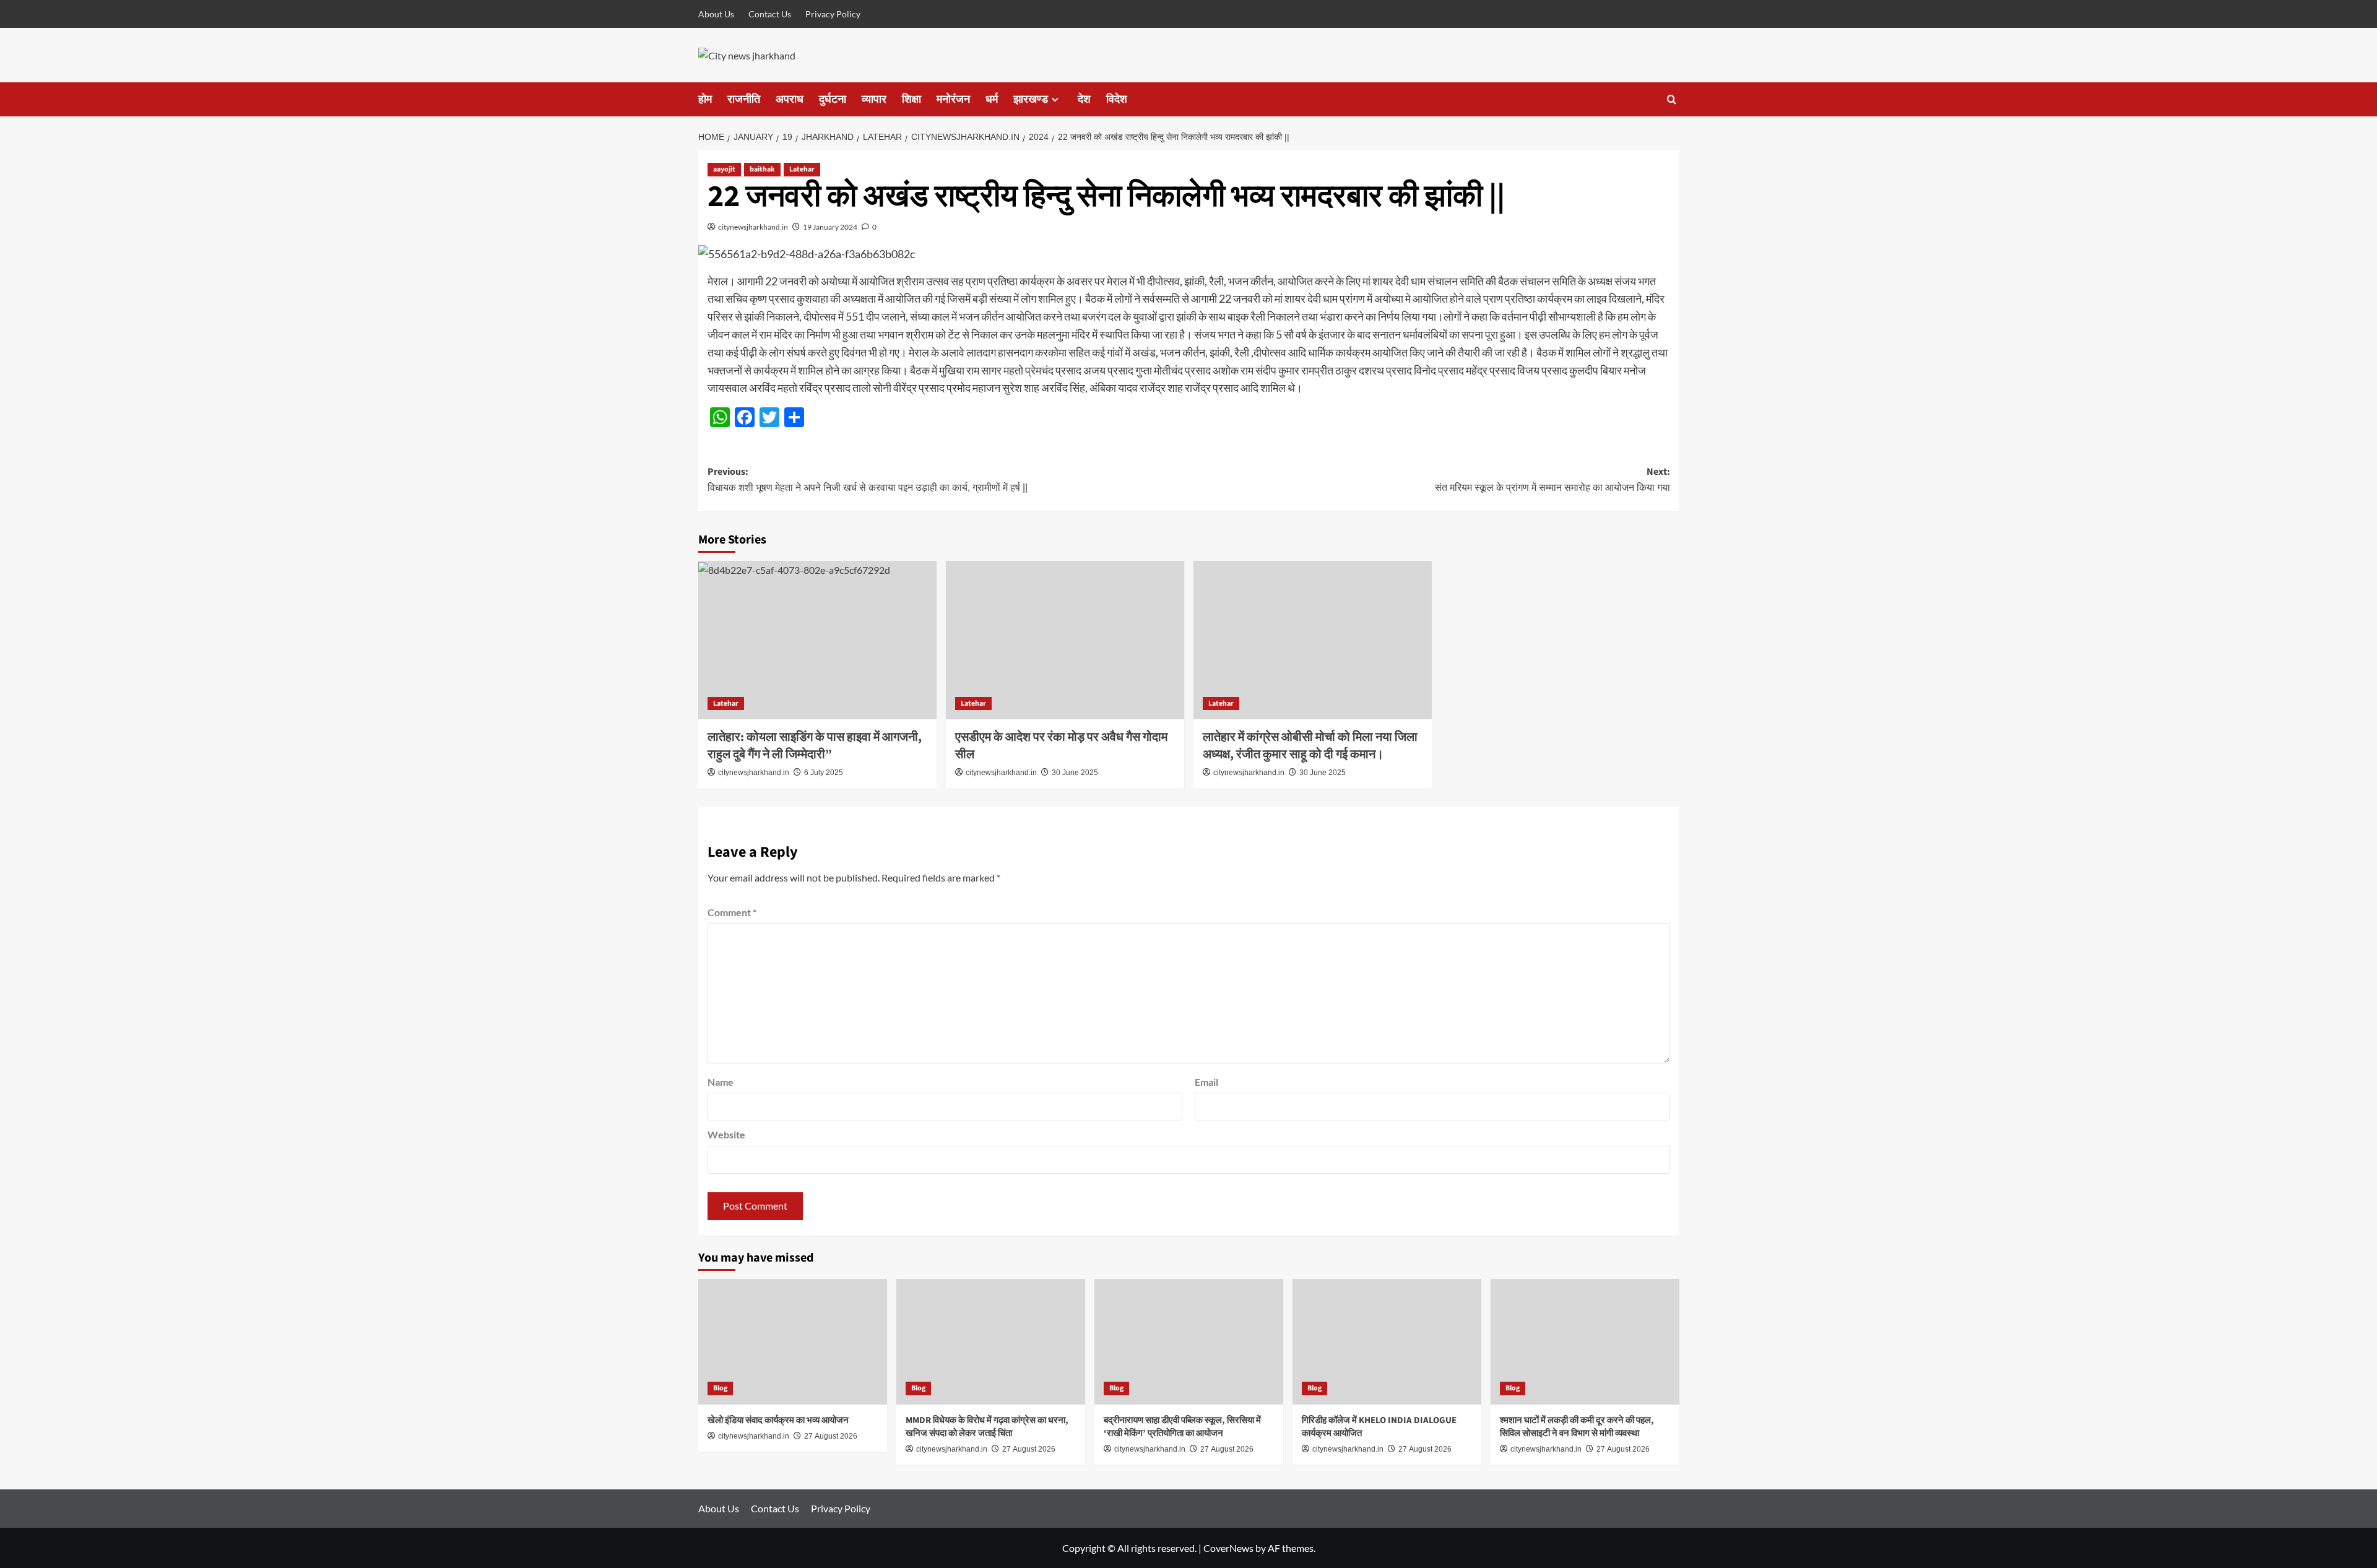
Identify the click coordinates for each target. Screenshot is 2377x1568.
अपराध (790, 99)
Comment (732, 912)
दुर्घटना (833, 99)
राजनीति (744, 99)
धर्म (992, 99)
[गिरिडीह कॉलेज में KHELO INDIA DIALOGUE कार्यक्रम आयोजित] (1387, 1342)
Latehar (802, 169)
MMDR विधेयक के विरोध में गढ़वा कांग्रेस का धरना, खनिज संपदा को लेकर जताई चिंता (987, 1427)
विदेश (1117, 99)
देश (1084, 99)
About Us (716, 14)
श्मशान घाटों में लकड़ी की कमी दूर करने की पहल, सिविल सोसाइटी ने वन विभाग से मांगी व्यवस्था (1577, 1427)
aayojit (724, 169)
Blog (720, 1388)
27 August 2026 (831, 1436)
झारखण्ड (1031, 99)
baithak (762, 169)
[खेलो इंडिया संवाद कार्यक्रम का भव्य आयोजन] (793, 1342)
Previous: (868, 479)
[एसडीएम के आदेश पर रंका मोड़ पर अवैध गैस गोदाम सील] (1065, 640)
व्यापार (874, 99)
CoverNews (1228, 1548)
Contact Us (770, 14)
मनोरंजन (953, 99)
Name (721, 1082)
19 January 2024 (830, 227)
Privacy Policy (833, 14)
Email (1206, 1082)
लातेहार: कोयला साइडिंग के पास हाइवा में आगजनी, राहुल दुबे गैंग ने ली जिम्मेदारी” (815, 746)
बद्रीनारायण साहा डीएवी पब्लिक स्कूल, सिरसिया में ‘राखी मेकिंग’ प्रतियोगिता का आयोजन (1182, 1427)
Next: (1552, 479)
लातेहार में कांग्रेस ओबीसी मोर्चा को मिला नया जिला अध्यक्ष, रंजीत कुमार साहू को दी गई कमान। (1310, 746)
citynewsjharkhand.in (753, 227)
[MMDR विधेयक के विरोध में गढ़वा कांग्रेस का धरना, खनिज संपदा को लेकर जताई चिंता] (991, 1342)
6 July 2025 (824, 773)
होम (705, 99)
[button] (1672, 99)
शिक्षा (911, 99)
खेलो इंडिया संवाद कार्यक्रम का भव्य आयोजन (778, 1420)
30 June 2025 (1075, 773)
